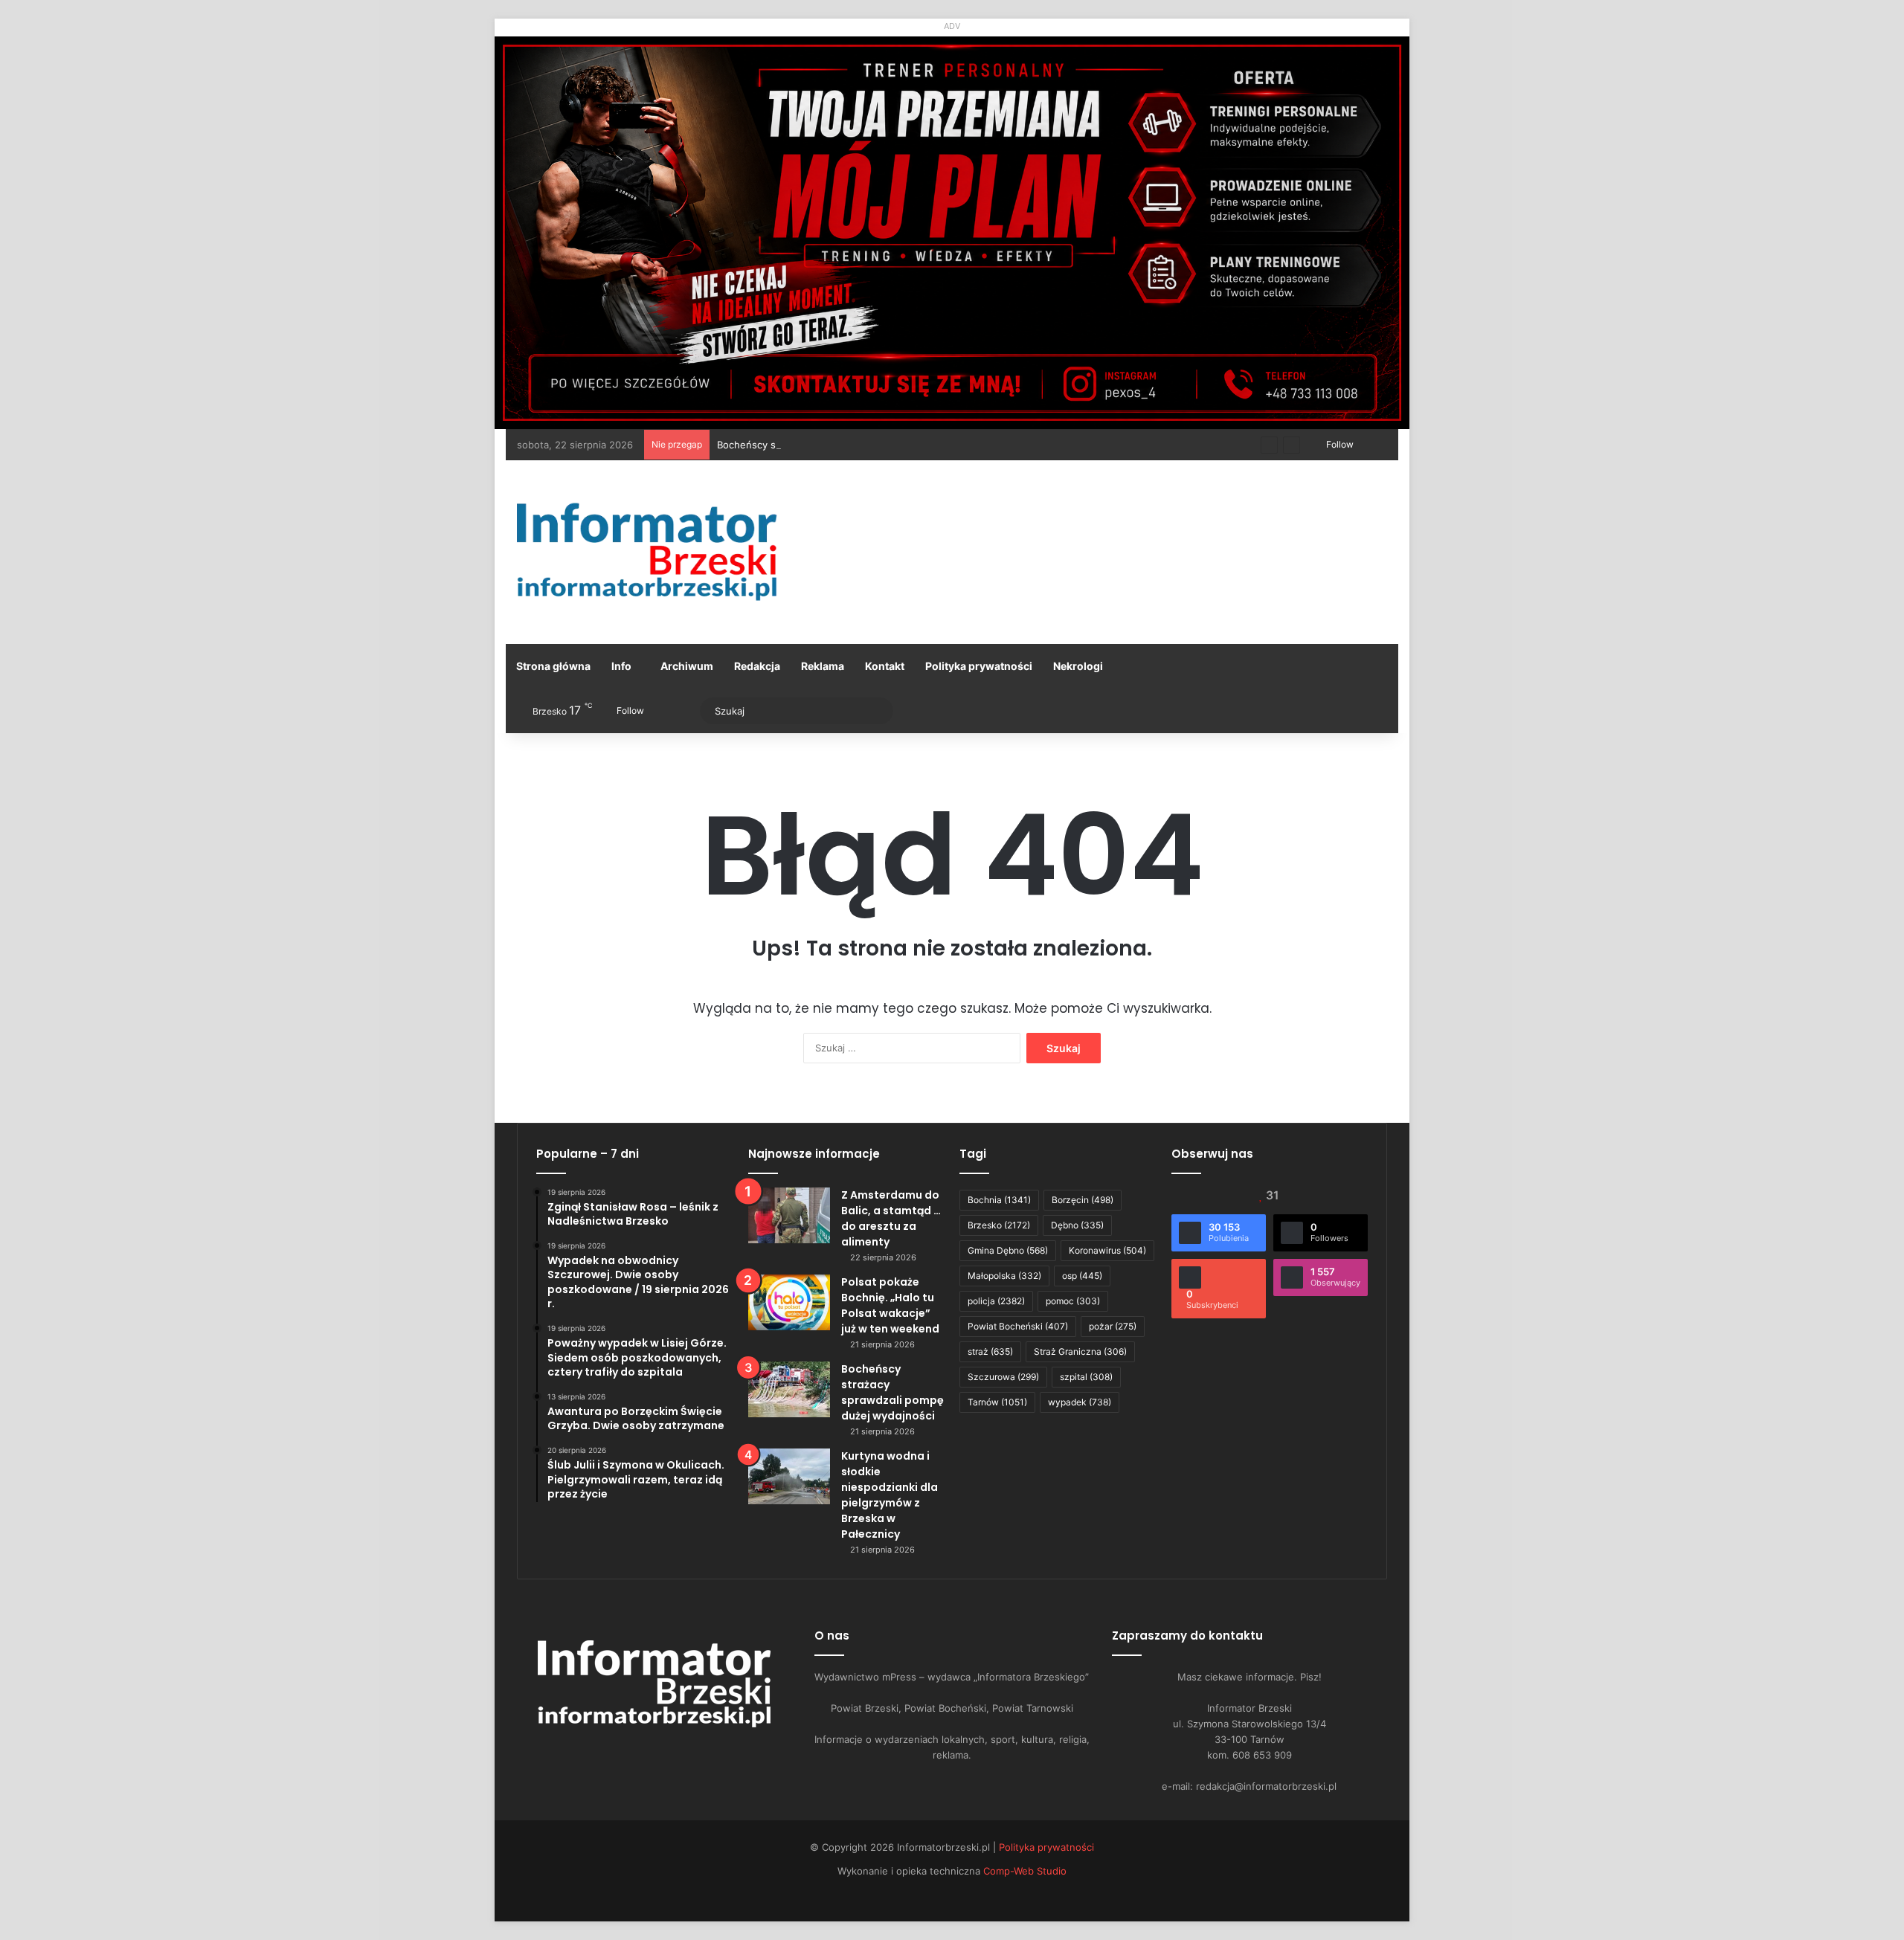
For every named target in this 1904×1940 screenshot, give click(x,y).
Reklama (823, 666)
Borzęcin (1083, 1200)
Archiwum (687, 666)
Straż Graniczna (1080, 1351)
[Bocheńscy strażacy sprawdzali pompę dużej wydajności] (789, 1389)
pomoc (1073, 1301)
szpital (1086, 1377)
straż (990, 1351)
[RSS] (699, 1753)
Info (621, 666)
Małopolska (1004, 1276)
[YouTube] (646, 1753)
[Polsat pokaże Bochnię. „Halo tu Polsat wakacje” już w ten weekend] (789, 1302)
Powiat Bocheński (1018, 1326)
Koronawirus (1107, 1250)
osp (1082, 1276)
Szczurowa (1003, 1377)
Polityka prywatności (979, 666)
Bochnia (999, 1200)
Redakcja (757, 666)
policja (996, 1301)
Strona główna (553, 666)
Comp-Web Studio (1025, 1871)
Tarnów (997, 1402)
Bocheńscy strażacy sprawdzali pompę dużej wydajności (848, 445)
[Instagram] (663, 1753)
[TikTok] (681, 1753)
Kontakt (885, 666)
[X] (628, 1753)
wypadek (1080, 1402)
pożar (1113, 1326)
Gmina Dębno (1008, 1250)
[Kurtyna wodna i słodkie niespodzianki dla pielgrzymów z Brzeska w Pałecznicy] (789, 1476)
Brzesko (999, 1225)
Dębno (1077, 1225)
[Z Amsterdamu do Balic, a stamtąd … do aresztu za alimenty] (789, 1215)
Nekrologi (1078, 666)
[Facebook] (610, 1753)
